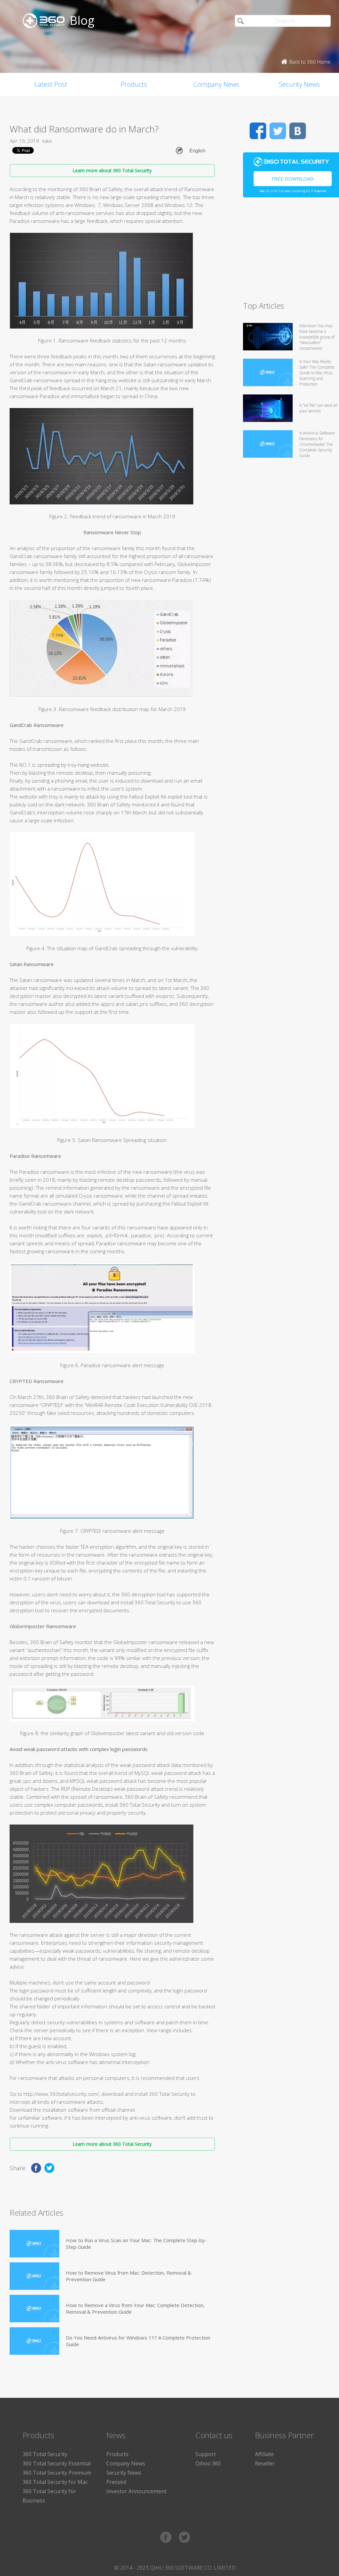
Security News (124, 2473)
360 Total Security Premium (57, 2473)
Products (134, 84)
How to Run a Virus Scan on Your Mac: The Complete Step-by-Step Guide (136, 2243)
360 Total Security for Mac (55, 2482)
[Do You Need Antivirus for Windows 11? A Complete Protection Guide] (34, 2341)
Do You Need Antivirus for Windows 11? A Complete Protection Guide (138, 2341)
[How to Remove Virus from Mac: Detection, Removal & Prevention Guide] (34, 2276)
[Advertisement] (291, 252)
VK (298, 131)
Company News (216, 84)
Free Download (293, 179)
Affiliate (264, 2454)
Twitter (278, 131)
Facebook (258, 131)
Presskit (116, 2482)
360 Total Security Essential (57, 2463)
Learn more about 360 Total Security (112, 170)
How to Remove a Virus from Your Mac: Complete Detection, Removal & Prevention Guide (135, 2308)
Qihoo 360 (208, 2463)
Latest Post (51, 84)
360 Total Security (45, 2454)
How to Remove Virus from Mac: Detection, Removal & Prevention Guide (129, 2276)
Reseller (265, 2463)
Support (206, 2454)
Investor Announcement (136, 2491)
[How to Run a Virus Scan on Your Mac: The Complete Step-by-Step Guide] (34, 2244)
